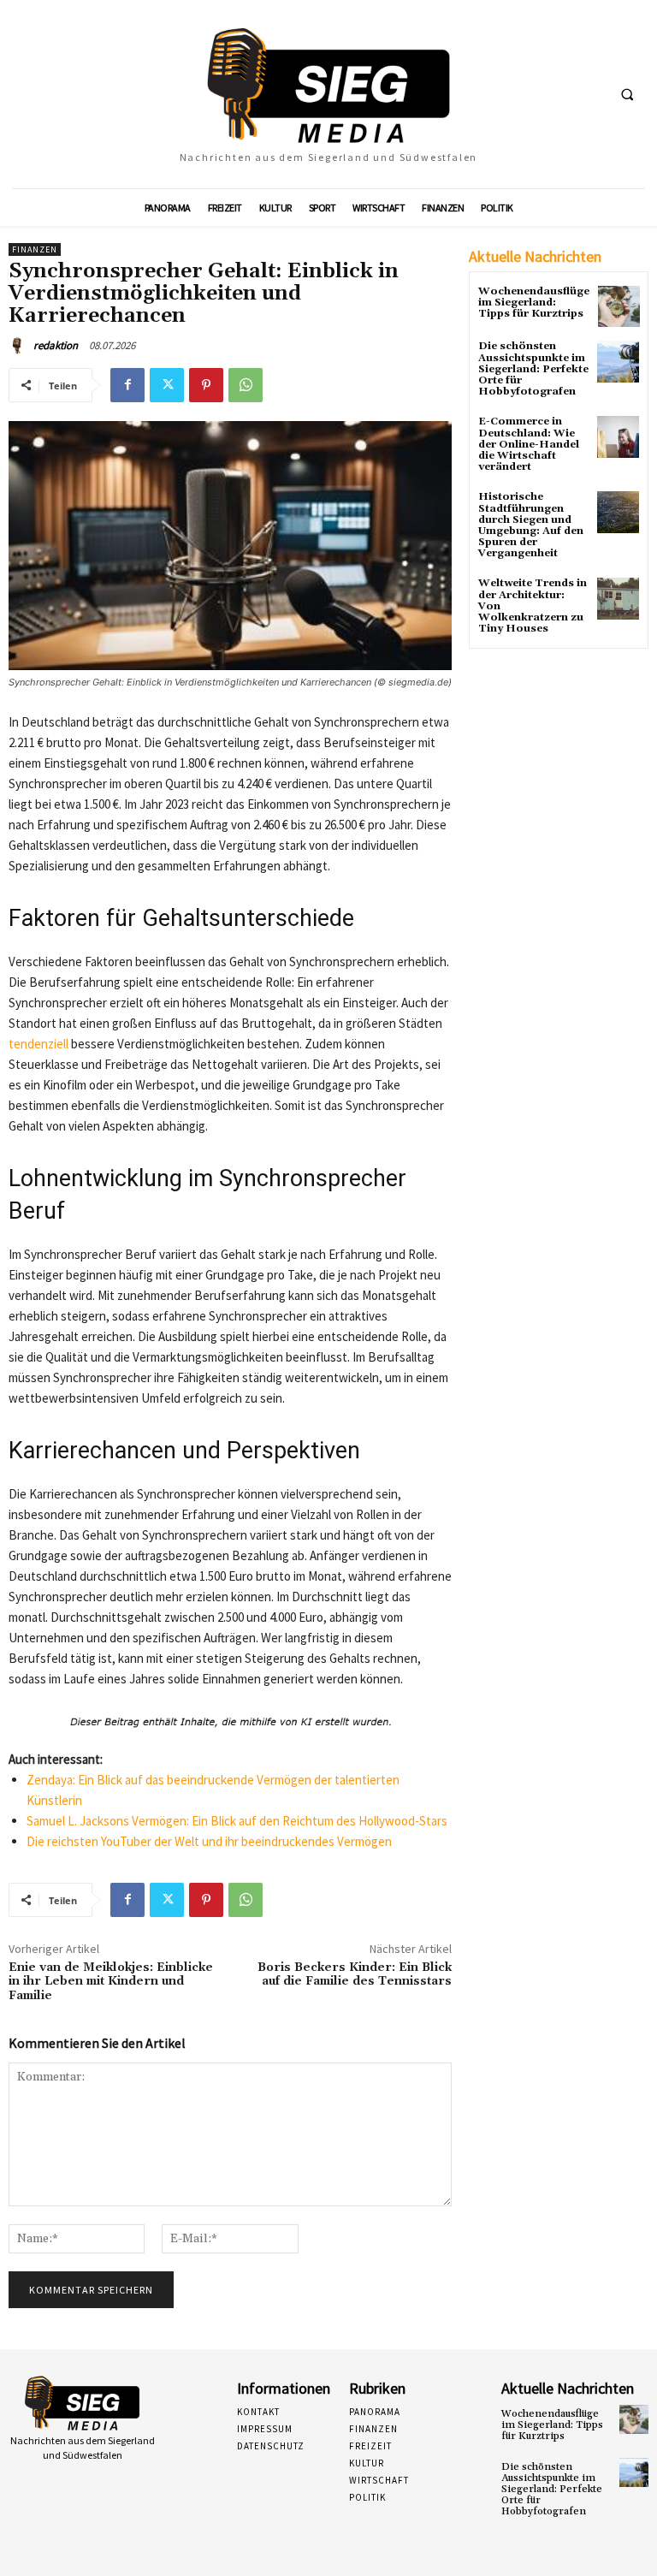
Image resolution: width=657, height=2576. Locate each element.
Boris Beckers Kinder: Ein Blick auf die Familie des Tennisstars (355, 1975)
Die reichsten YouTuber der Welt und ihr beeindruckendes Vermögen (209, 1841)
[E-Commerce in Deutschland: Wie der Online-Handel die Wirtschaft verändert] (618, 437)
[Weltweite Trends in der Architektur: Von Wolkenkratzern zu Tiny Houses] (618, 599)
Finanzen (35, 249)
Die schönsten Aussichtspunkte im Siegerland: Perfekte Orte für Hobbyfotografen (533, 369)
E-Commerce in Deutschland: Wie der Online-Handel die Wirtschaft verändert (529, 444)
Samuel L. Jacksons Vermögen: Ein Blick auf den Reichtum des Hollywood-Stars (237, 1821)
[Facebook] (127, 385)
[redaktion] (20, 346)
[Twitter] (167, 385)
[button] (627, 95)
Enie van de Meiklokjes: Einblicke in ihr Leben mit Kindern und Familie (111, 1982)
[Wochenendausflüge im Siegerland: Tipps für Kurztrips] (619, 307)
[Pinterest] (206, 385)
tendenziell (38, 1044)
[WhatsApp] (246, 385)
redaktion (56, 345)
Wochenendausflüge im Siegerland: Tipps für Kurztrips (534, 303)
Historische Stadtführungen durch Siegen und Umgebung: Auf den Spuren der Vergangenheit (531, 525)
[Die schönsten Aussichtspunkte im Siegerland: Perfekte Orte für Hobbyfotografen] (618, 362)
